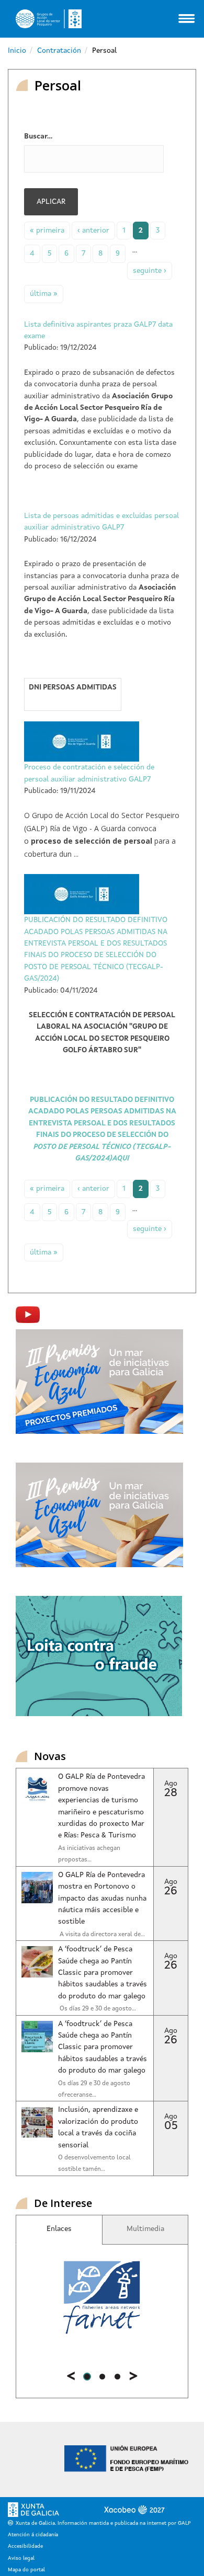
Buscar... (38, 136)
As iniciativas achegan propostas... (89, 1854)
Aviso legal (21, 2558)
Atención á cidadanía (33, 2535)
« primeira (47, 231)
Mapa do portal (26, 2570)
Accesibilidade (25, 2546)
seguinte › (150, 271)
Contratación (59, 51)
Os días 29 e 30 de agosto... (97, 2009)
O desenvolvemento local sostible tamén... (94, 2164)
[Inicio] (49, 19)
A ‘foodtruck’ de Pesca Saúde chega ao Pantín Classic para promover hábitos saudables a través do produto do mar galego (103, 1973)
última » (44, 294)
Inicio (17, 51)
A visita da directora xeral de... (101, 1935)
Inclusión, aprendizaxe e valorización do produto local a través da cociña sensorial (98, 2127)
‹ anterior (93, 231)
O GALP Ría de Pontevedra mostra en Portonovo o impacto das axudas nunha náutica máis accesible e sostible (102, 1899)
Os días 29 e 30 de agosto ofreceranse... (94, 2089)
